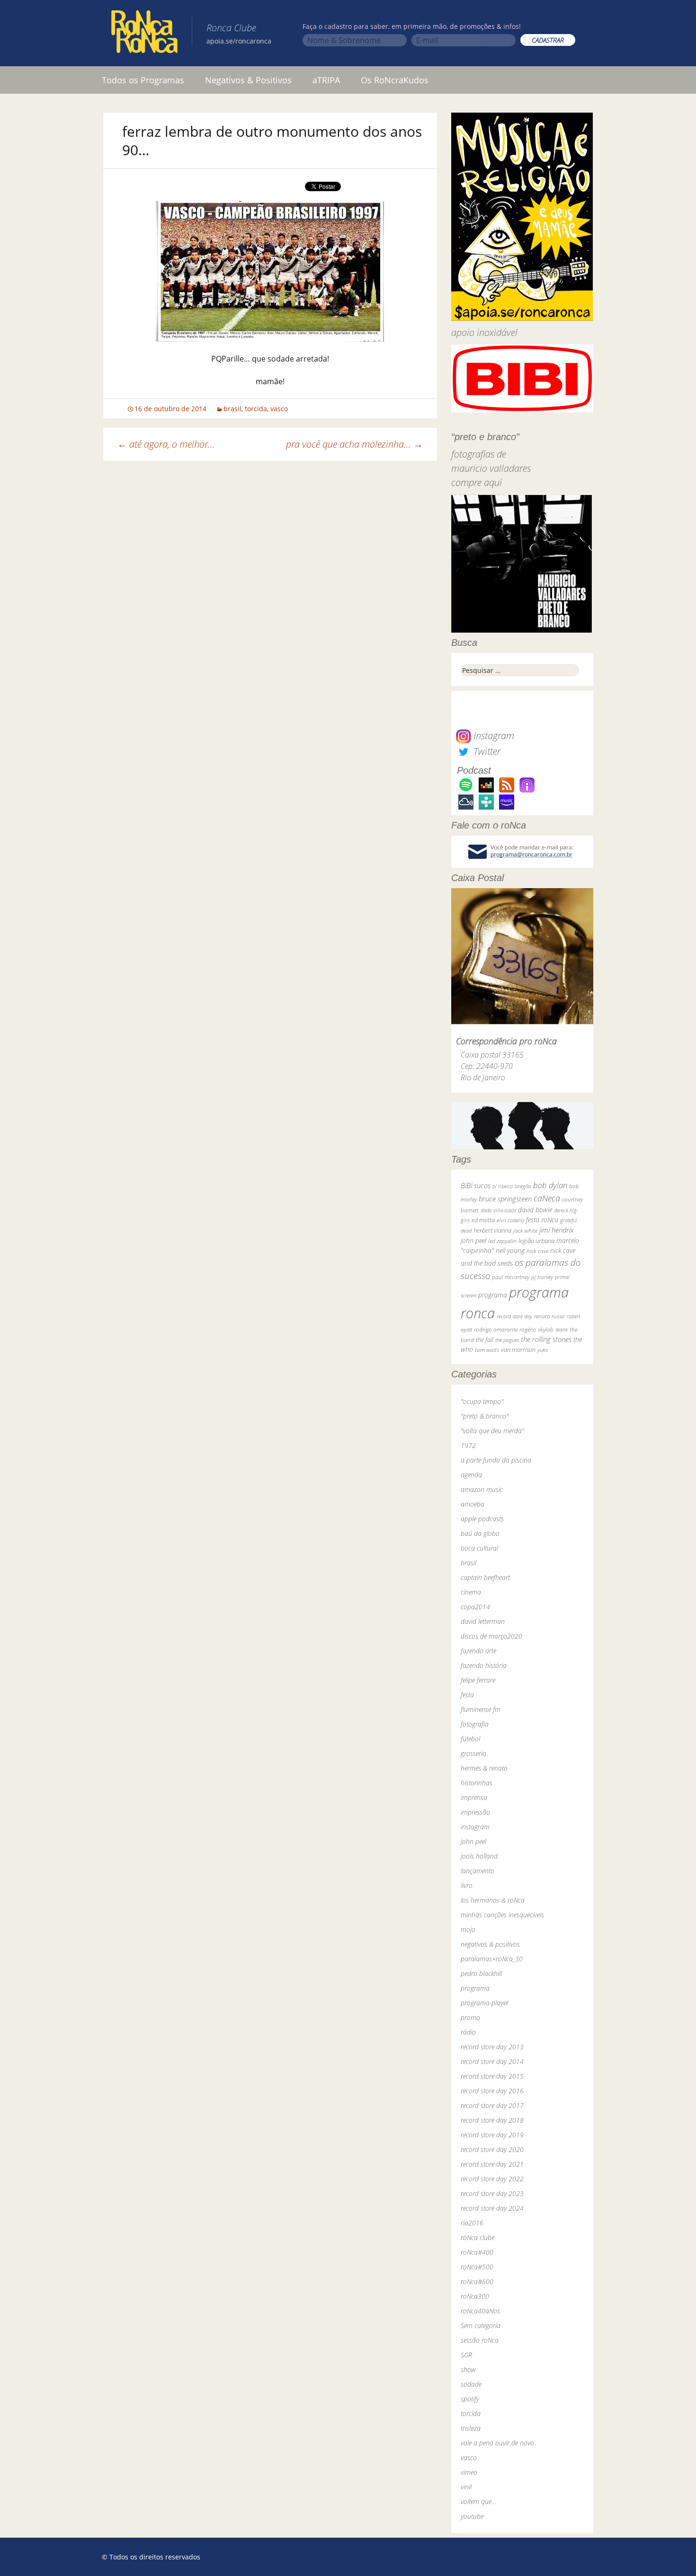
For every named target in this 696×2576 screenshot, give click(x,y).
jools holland (479, 1856)
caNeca (547, 1198)
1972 (468, 1445)
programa (493, 1295)
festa (467, 1695)
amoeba (473, 1504)
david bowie (535, 1210)
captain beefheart (485, 1577)
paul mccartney (511, 1277)
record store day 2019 (492, 2135)
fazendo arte (478, 1651)
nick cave (537, 1251)
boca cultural (479, 1548)
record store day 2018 (492, 2120)
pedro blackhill (481, 1973)
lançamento (477, 1871)
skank (562, 1329)
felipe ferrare (478, 1680)
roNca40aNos (480, 2311)
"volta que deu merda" (492, 1431)
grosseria (473, 1753)
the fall (485, 1340)
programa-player (485, 2003)
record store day (514, 1316)
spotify (470, 2399)
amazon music (482, 1489)
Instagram (493, 736)
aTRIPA (326, 80)
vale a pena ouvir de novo (497, 2443)
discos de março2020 (491, 1636)
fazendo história (484, 1665)
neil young (510, 1250)
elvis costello (510, 1220)
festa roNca (542, 1220)
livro (467, 1885)
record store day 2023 (492, 2193)
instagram (475, 1827)
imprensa (474, 1797)
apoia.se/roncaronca (239, 41)
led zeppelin (502, 1241)
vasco (279, 409)
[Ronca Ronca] (144, 34)
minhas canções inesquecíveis (502, 1915)
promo (470, 2017)
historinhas (477, 1783)
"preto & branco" (485, 1416)
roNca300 (475, 2296)
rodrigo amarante (496, 1329)
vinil (466, 2487)
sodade (471, 2384)
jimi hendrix (557, 1230)
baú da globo (480, 1533)
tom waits (487, 1350)
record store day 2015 (492, 2076)
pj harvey (542, 1277)
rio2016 (472, 2223)
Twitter (486, 751)
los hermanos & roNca (493, 1900)
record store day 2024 (492, 2208)
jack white (525, 1231)
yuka (543, 1350)
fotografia (475, 1724)
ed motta (483, 1220)
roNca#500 (477, 2267)
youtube (472, 2516)
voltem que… (478, 2501)
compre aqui (477, 482)
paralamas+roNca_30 (492, 1959)
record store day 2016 (492, 2091)
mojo (468, 1929)
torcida (256, 409)
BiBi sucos (476, 1185)
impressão (475, 1812)
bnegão (523, 1186)
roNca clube (477, 2237)
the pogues (507, 1340)
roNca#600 (477, 2281)
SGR (466, 2355)
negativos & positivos (490, 1944)
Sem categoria (481, 2325)
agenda (471, 1475)
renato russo (549, 1316)
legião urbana (536, 1241)
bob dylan (550, 1185)
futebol (470, 1739)
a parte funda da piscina (496, 1460)
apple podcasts (482, 1519)
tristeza (471, 2428)
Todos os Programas (143, 80)
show (468, 2369)
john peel (473, 1240)
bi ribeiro (503, 1186)
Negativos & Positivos (248, 80)
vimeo (469, 2472)
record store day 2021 (492, 2164)
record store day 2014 (492, 2061)
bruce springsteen (505, 1199)
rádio (468, 2032)
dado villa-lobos (498, 1210)
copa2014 (475, 1607)
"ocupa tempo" (482, 1401)
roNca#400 (477, 2252)
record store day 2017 (492, 2105)
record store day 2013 (492, 2047)
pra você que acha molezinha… (354, 444)
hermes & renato (484, 1768)
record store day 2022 (492, 2179)
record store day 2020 (492, 2149)
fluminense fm (481, 1709)
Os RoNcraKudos (395, 80)
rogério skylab (536, 1329)
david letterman (483, 1621)
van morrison (518, 1350)
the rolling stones (546, 1339)
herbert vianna (492, 1231)
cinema (471, 1592)
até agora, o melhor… (166, 444)
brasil (232, 409)
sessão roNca (480, 2340)
